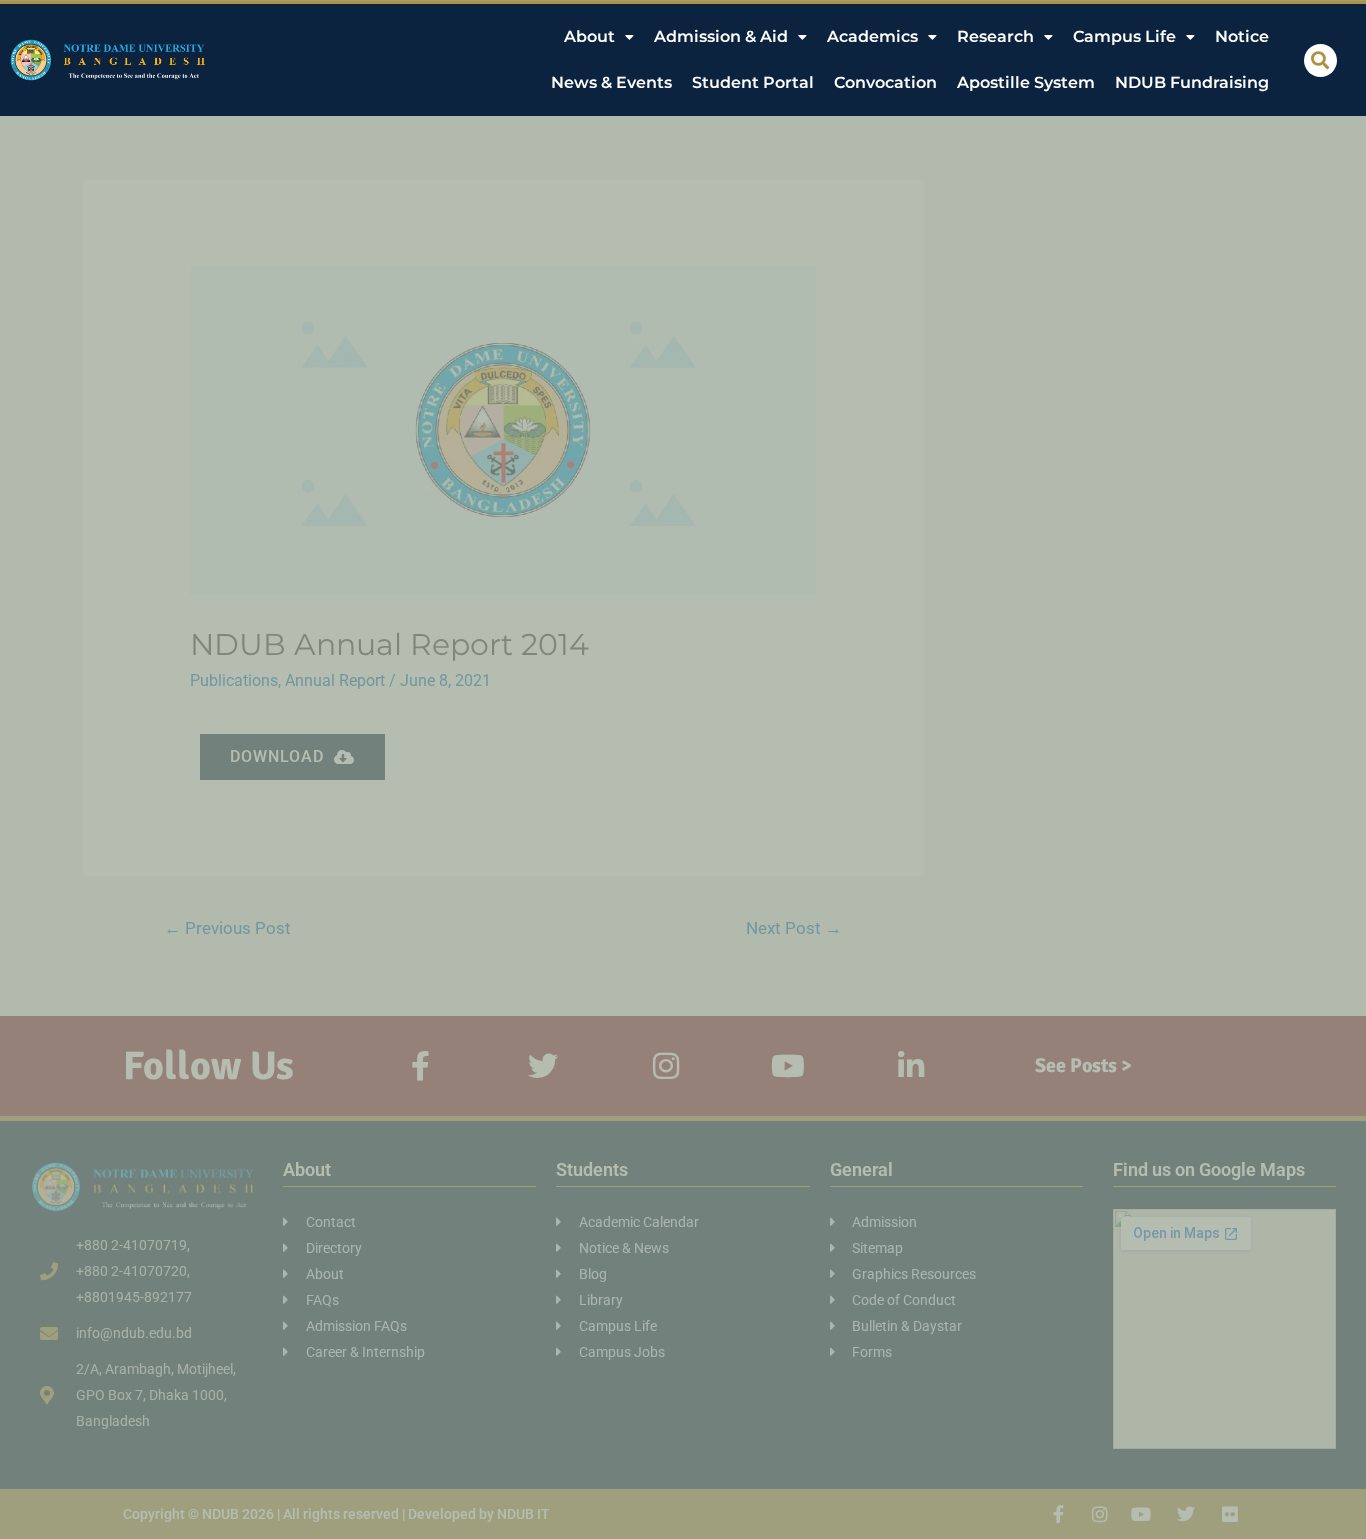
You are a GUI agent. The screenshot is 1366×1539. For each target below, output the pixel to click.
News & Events (611, 82)
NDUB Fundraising (1192, 82)
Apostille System (1026, 82)
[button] (1320, 60)
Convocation (885, 82)
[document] (683, 769)
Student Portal (753, 82)
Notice (1242, 36)
